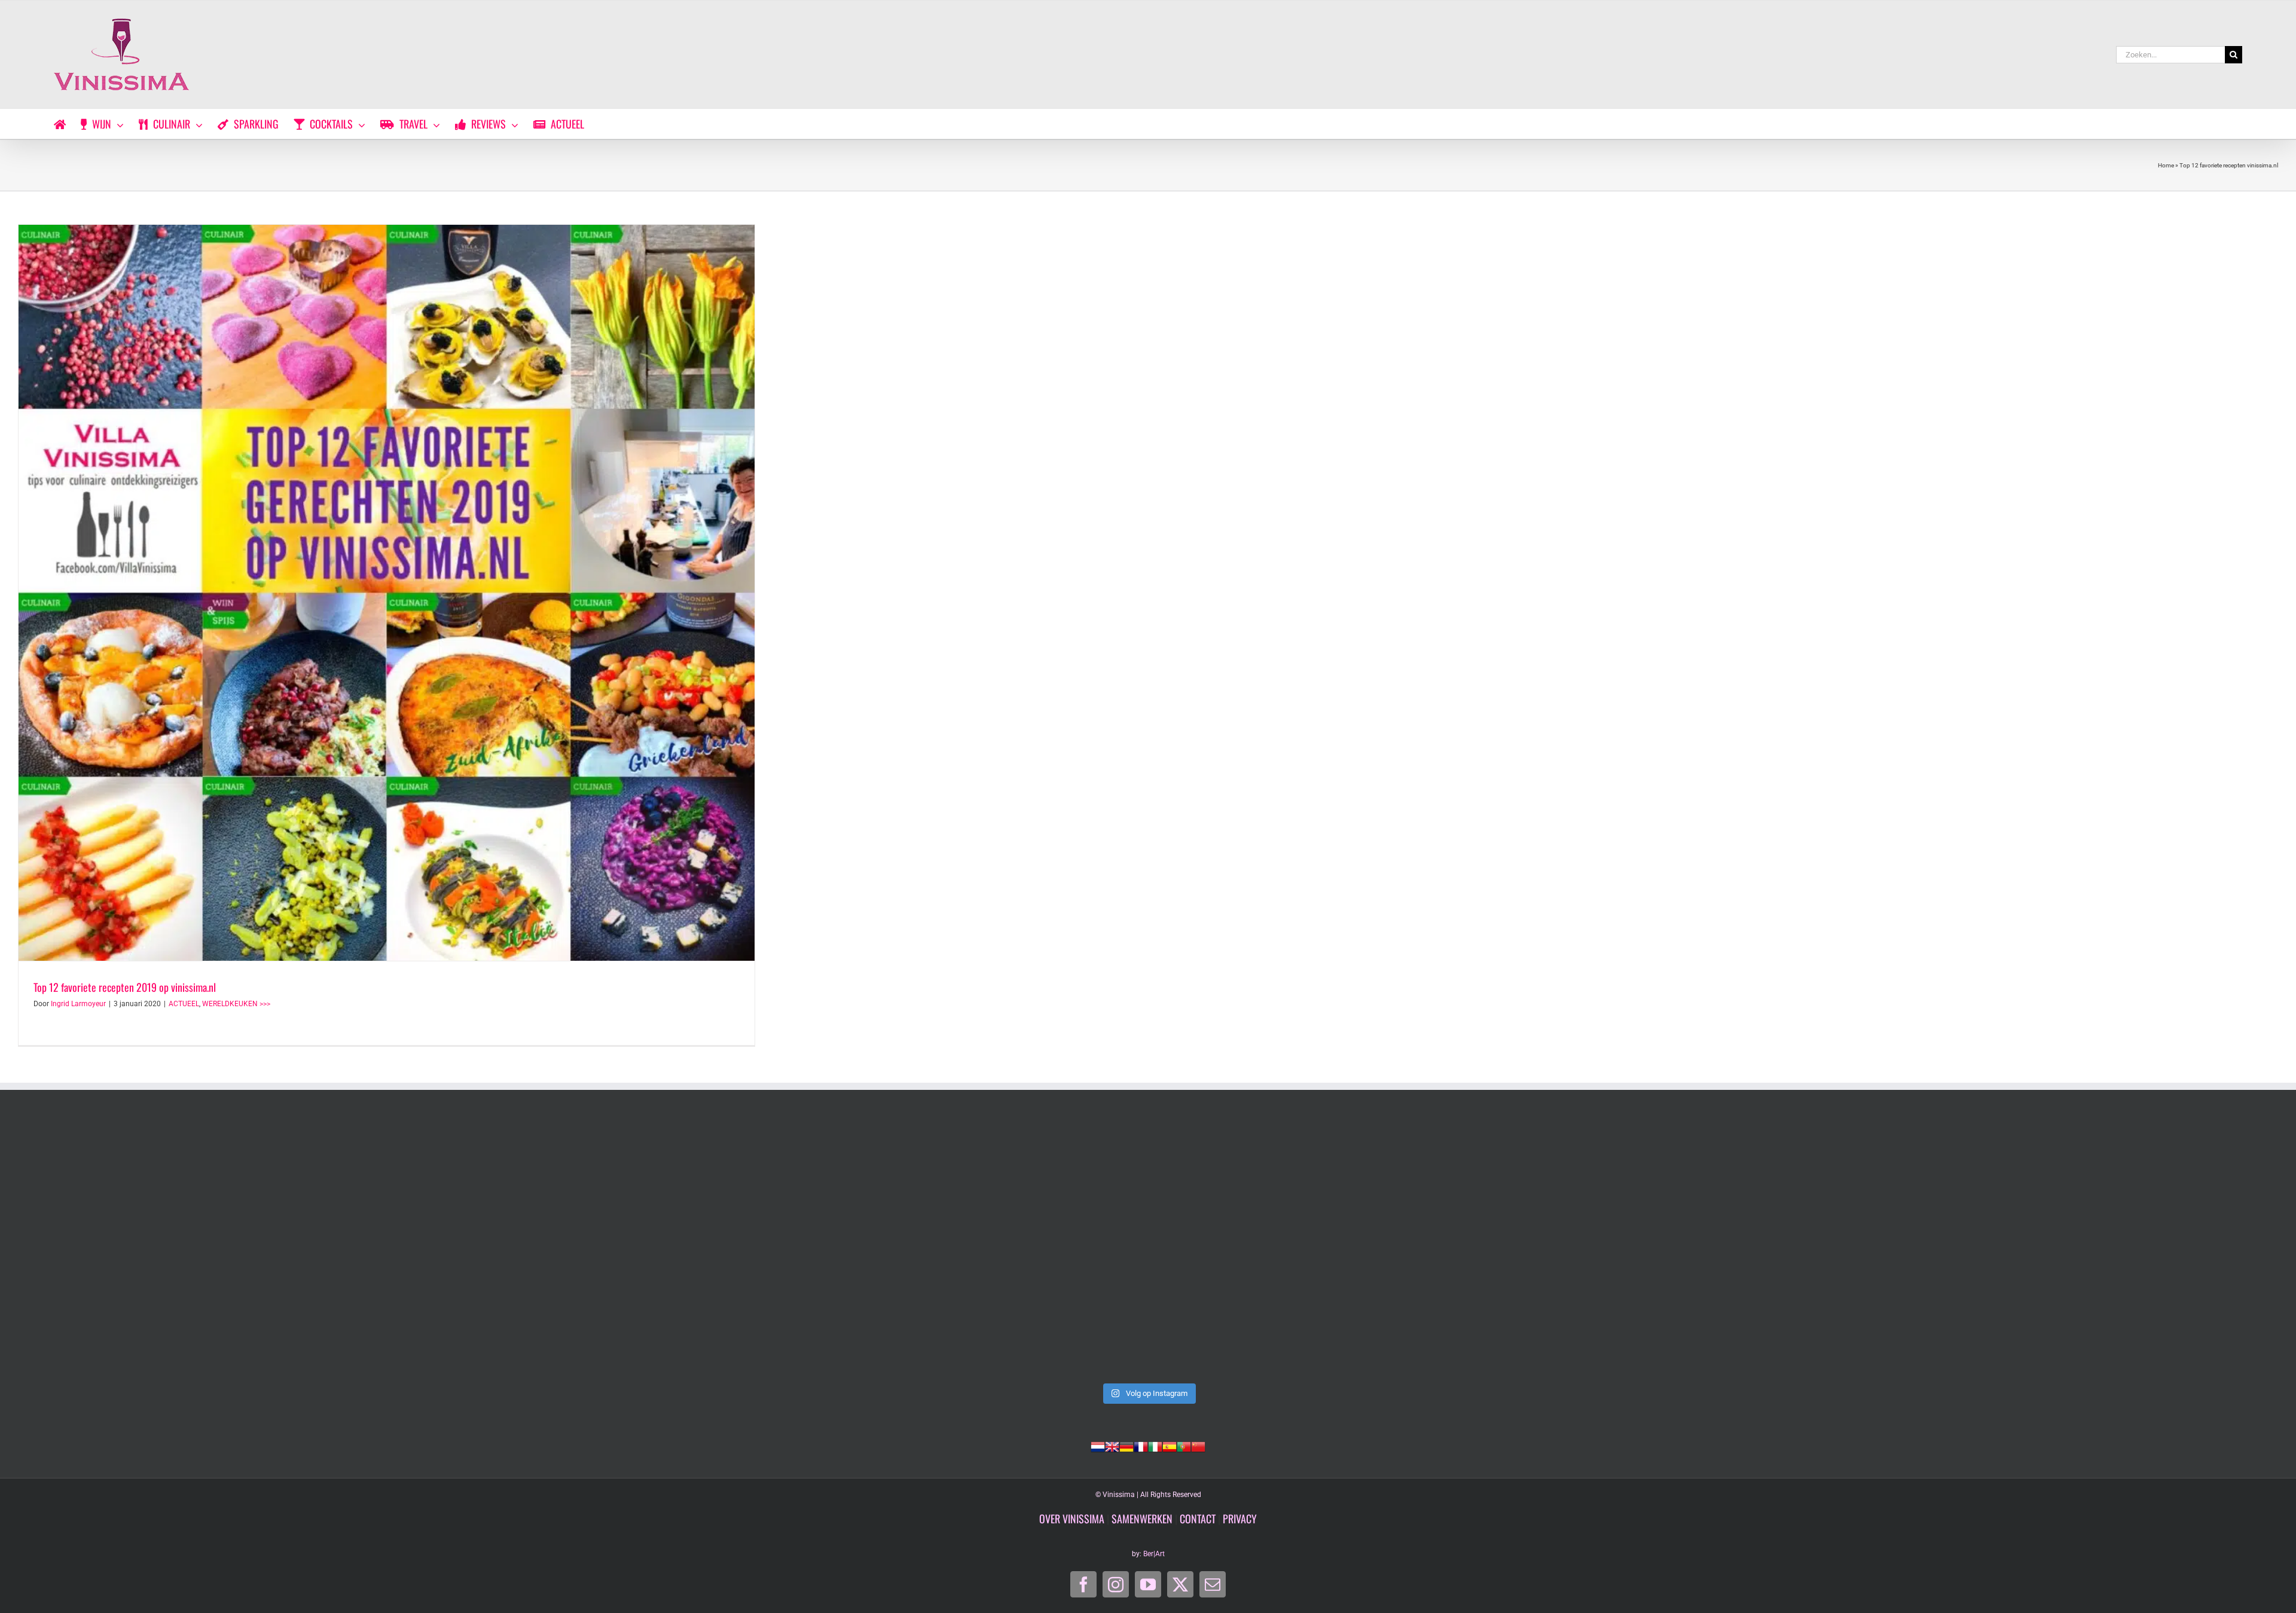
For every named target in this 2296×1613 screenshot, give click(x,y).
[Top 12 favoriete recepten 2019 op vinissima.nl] (387, 593)
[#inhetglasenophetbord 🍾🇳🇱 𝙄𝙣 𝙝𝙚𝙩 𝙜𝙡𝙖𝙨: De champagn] (1601, 1248)
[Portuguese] (1184, 1446)
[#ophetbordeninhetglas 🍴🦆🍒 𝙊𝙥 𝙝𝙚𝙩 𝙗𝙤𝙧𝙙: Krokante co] (1148, 1248)
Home (2166, 165)
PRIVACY (1240, 1519)
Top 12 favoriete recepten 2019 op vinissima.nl (125, 987)
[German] (1126, 1446)
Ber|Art (1154, 1554)
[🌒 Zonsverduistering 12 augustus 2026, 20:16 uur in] (2054, 1248)
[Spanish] (1170, 1446)
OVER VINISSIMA (1072, 1519)
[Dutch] (1098, 1446)
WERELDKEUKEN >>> (236, 1004)
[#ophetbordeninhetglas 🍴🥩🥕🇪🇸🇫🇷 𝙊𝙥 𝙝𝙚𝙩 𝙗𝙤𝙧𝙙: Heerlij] (695, 1248)
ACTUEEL (184, 1004)
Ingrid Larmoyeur (78, 1004)
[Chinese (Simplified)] (1198, 1446)
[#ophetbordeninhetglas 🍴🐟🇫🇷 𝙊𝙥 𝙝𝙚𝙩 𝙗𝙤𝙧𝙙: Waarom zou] (242, 1248)
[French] (1141, 1446)
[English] (1112, 1446)
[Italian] (1155, 1446)
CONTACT (1198, 1519)
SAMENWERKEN (1142, 1519)
